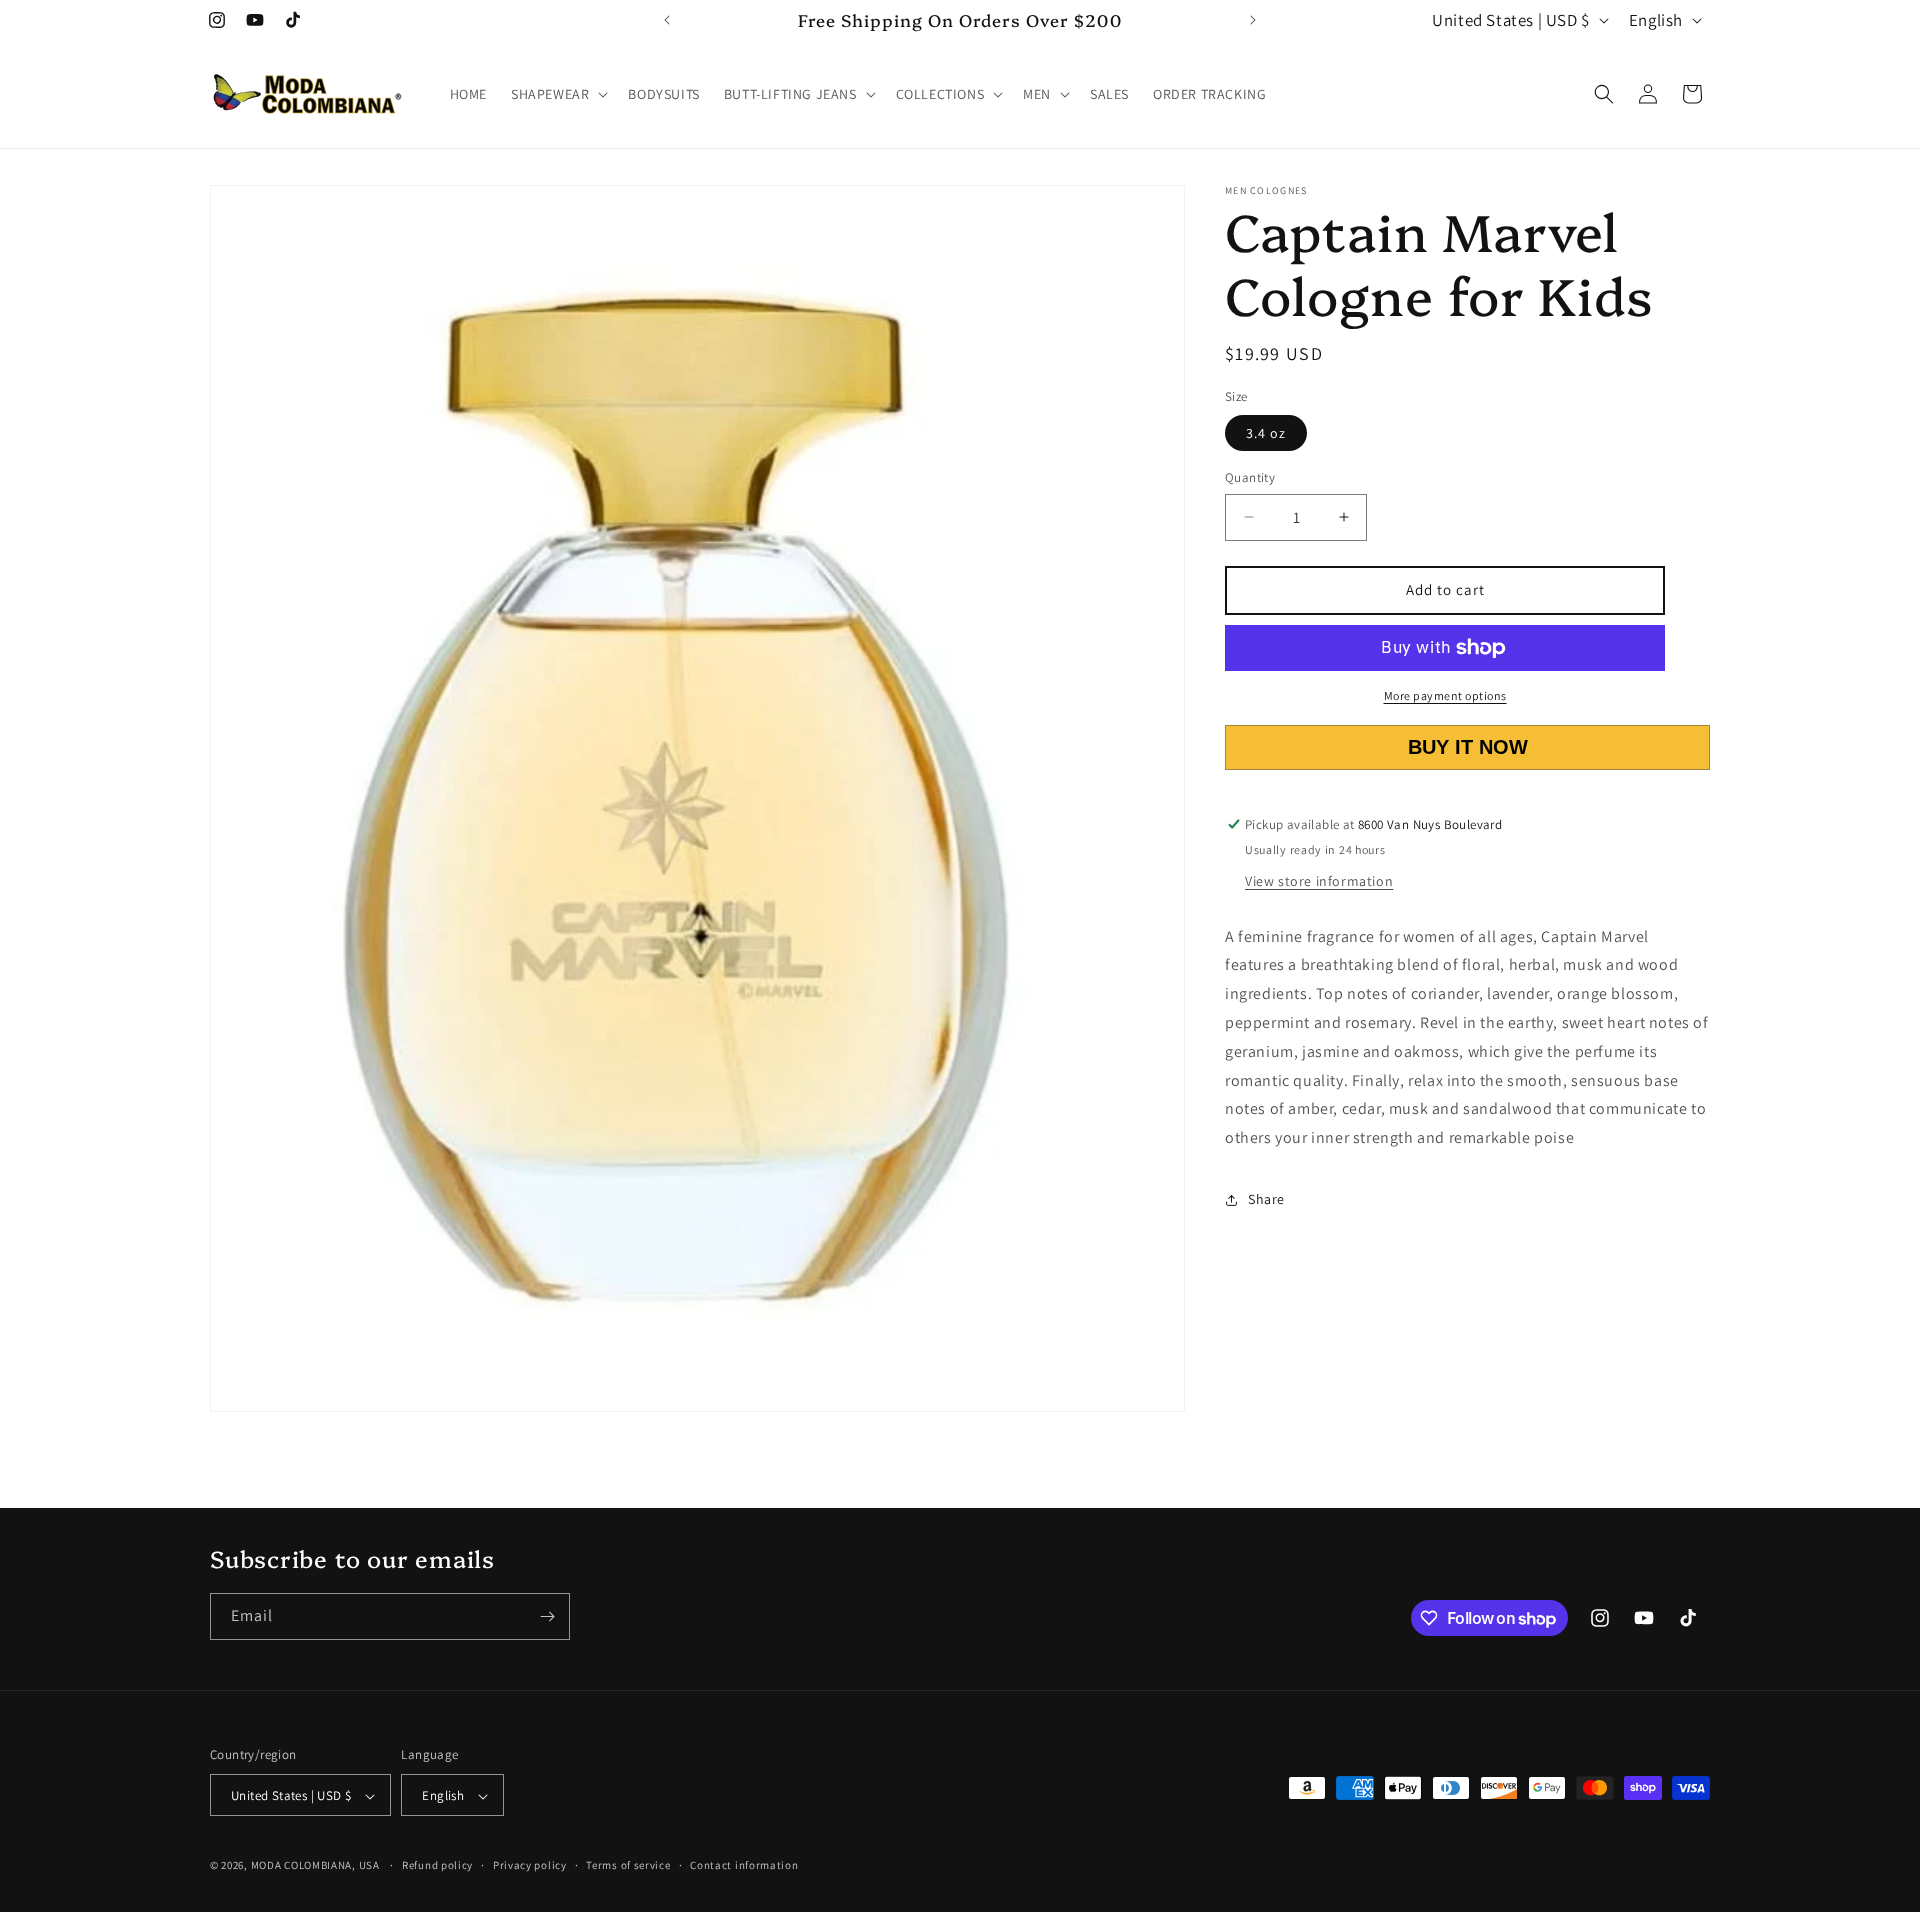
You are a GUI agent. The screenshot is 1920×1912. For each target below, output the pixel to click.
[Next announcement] (1253, 20)
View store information (1319, 881)
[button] (557, 94)
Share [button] (1266, 1199)
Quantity (1250, 477)
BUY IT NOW (1467, 747)
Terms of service (628, 1865)
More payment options (1445, 695)
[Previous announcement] (667, 20)
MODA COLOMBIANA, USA (315, 1866)
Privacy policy (530, 1865)
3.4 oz (1266, 433)
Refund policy (437, 1865)
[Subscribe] (547, 1616)
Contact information (744, 1865)
